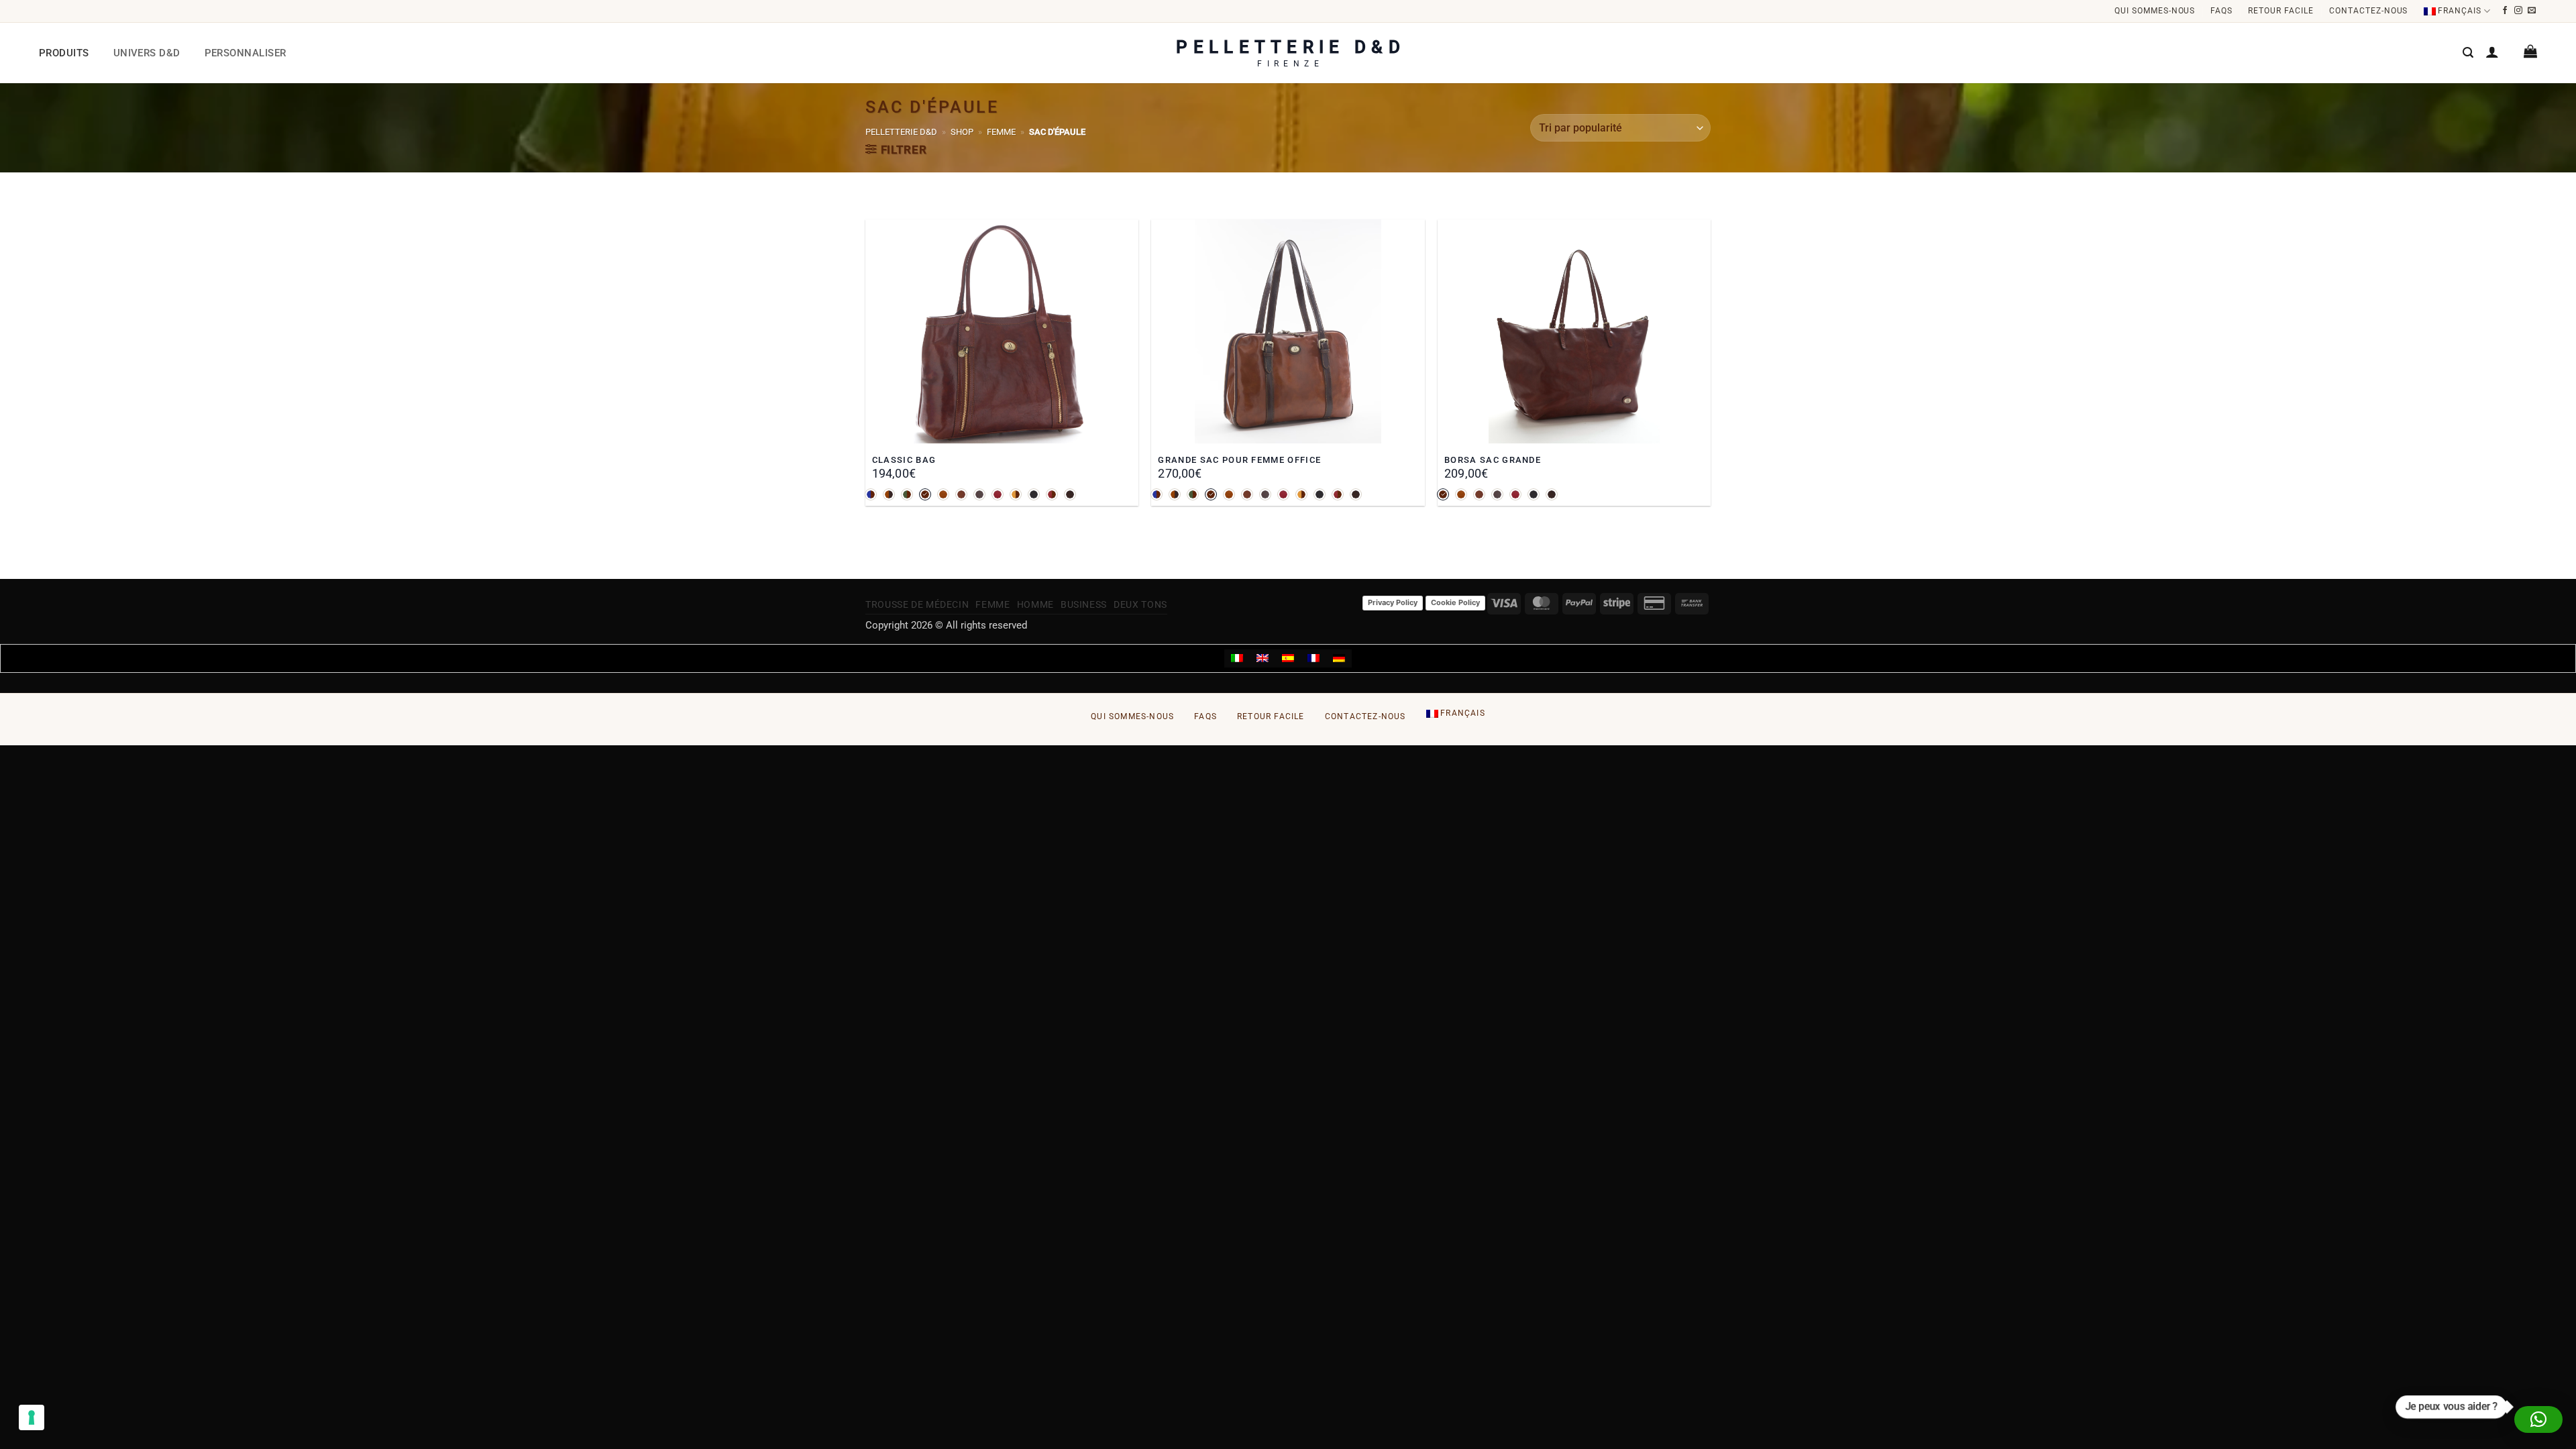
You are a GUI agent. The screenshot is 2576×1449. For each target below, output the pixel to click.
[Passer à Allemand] (1339, 659)
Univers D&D (147, 53)
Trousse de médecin (917, 604)
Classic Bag (904, 460)
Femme (1001, 132)
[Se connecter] (2492, 52)
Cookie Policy (1455, 602)
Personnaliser (246, 53)
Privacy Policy (1393, 602)
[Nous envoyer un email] (2532, 11)
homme (1035, 604)
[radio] (871, 494)
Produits (64, 53)
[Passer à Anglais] (1263, 659)
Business (1084, 604)
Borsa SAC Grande (1493, 460)
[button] (2468, 53)
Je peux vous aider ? (2452, 1407)
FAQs (2221, 11)
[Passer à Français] (1313, 659)
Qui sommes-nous (2155, 11)
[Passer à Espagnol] (1288, 659)
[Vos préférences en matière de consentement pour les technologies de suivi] (32, 1417)
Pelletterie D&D (901, 132)
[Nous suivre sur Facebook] (2505, 11)
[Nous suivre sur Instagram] (2519, 11)
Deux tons (1140, 604)
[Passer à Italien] (1237, 659)
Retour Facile (2280, 11)
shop (962, 132)
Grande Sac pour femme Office (1239, 460)
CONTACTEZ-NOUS (2368, 11)
